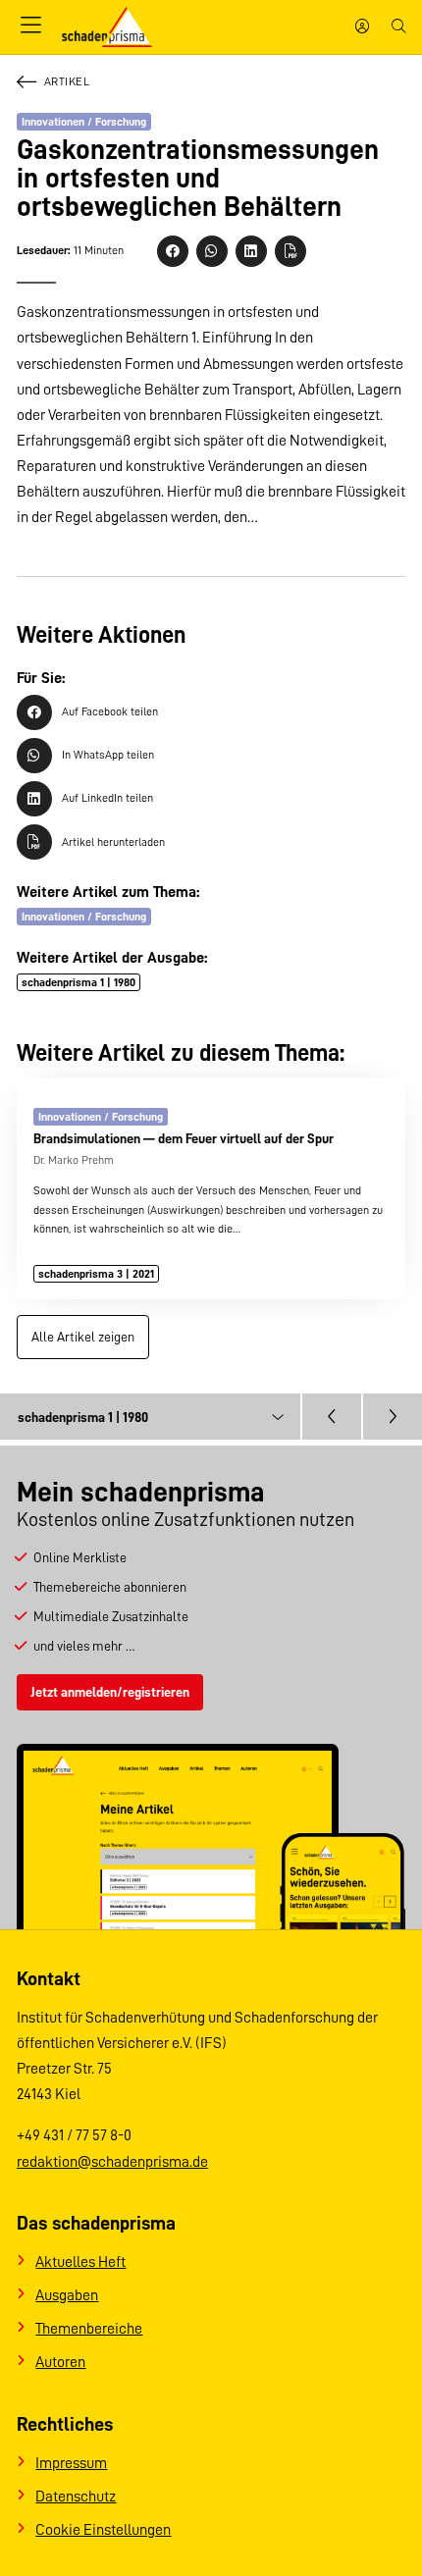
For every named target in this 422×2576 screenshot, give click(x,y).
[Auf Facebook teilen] (173, 251)
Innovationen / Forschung (84, 122)
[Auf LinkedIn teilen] (251, 251)
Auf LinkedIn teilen (107, 798)
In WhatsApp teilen (108, 755)
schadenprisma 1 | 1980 (79, 982)
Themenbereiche (89, 2328)
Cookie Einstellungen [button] (103, 2529)
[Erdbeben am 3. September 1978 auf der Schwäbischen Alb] (332, 1417)
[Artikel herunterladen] (290, 251)
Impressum (71, 2463)
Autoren (60, 2362)
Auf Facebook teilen (110, 711)
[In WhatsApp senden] (212, 251)
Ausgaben (67, 2295)
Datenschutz (76, 2496)
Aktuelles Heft (80, 2261)
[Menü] (31, 26)
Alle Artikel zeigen (83, 1337)
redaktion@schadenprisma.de (112, 2161)
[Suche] (398, 27)
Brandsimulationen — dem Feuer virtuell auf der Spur (184, 1138)
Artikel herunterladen (113, 842)
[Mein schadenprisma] (362, 27)
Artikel (67, 81)
